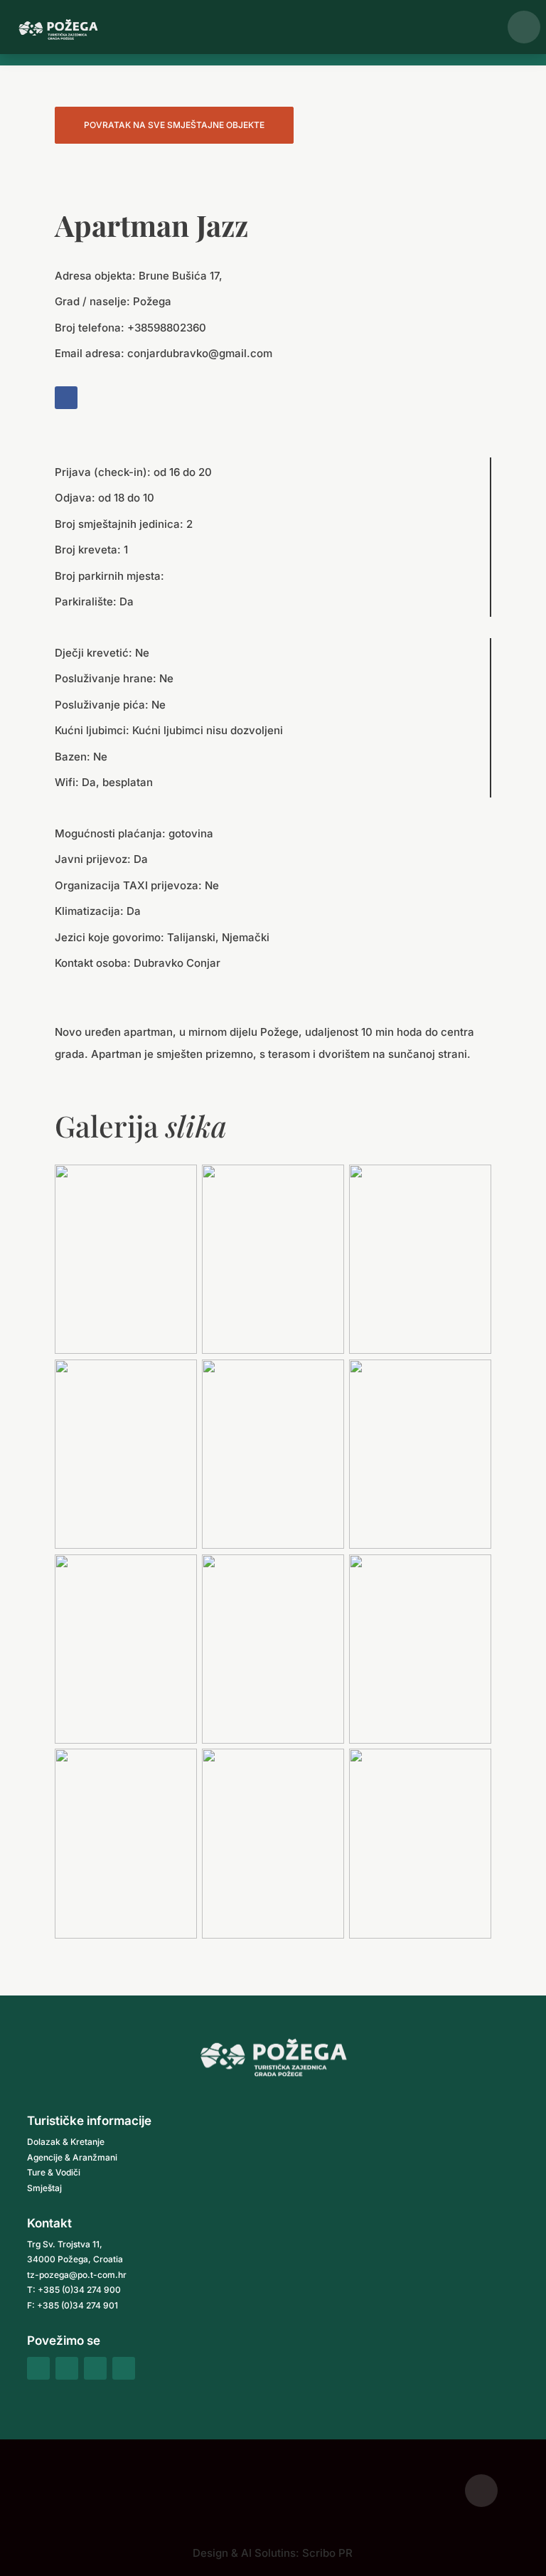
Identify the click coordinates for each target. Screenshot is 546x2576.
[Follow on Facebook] (66, 398)
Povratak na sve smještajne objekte (174, 125)
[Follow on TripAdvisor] (95, 2368)
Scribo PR (327, 2553)
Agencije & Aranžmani (72, 2157)
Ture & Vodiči (54, 2172)
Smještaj (44, 2188)
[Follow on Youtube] (124, 2368)
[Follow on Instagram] (67, 2368)
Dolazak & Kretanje (66, 2142)
